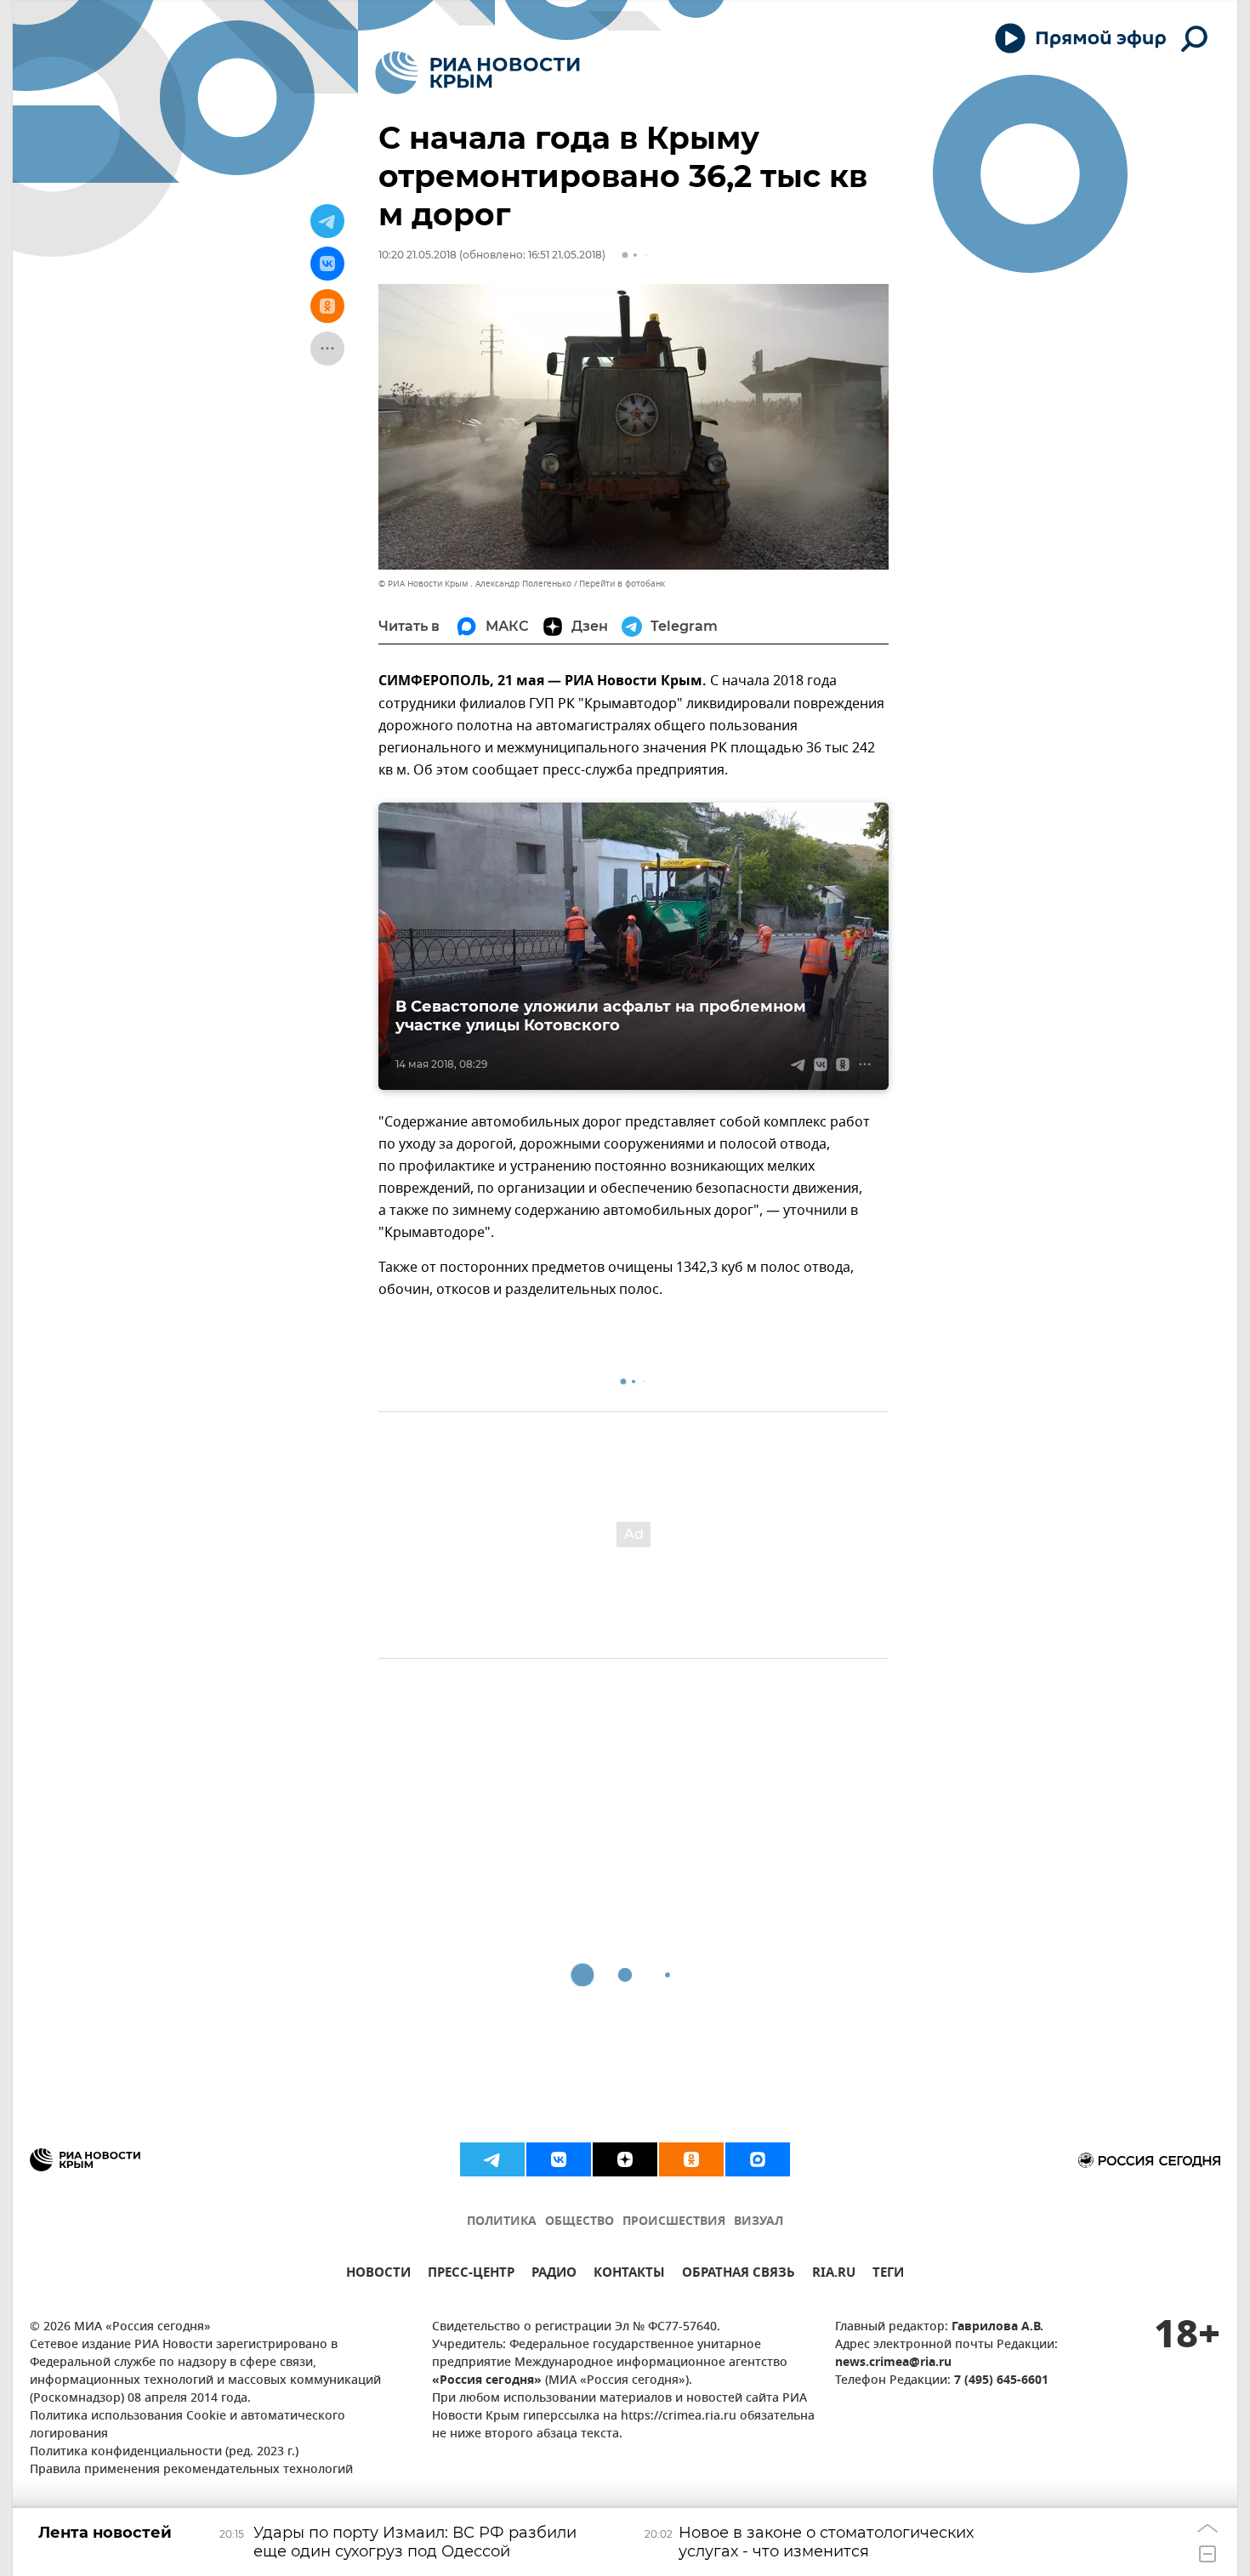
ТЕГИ (888, 2275)
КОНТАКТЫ (629, 2275)
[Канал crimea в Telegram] (492, 2159)
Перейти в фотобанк (622, 584)
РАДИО (554, 2275)
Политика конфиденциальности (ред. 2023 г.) (164, 2452)
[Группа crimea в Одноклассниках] (691, 2159)
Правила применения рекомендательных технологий (191, 2470)
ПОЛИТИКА (502, 2222)
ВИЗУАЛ (759, 2222)
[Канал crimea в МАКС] (758, 2159)
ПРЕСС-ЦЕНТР (471, 2275)
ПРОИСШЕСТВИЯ (674, 2222)
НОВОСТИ (378, 2275)
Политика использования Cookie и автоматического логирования (187, 2426)
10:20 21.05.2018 (418, 255)
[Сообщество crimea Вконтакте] (559, 2159)
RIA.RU (834, 2275)
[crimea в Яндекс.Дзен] (625, 2159)
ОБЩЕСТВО (580, 2222)
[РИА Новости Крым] (477, 73)
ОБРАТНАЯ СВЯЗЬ (739, 2275)
